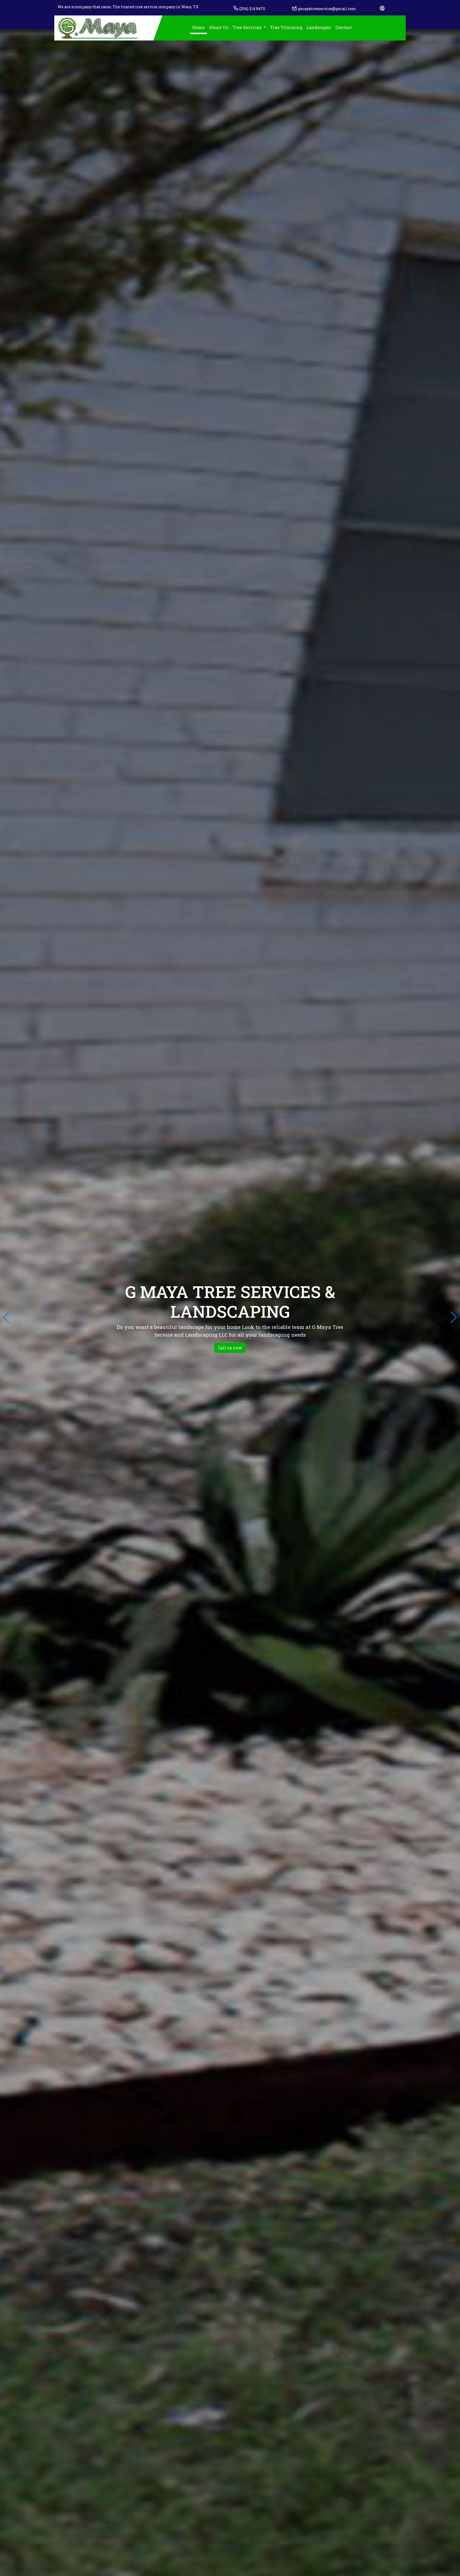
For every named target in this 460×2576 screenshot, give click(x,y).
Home (198, 27)
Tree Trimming (286, 27)
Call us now (230, 1348)
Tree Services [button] (248, 27)
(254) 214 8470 (252, 9)
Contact (344, 27)
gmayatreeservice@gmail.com (327, 9)
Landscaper (319, 27)
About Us (219, 27)
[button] (454, 1317)
